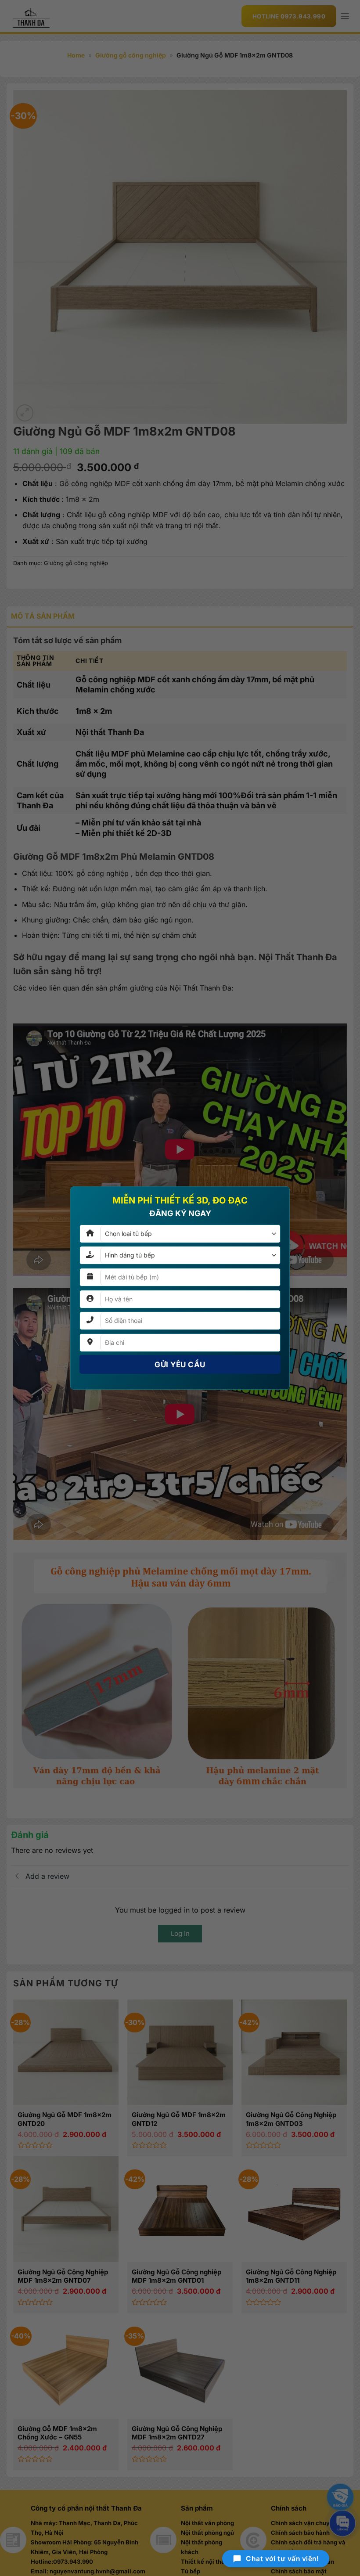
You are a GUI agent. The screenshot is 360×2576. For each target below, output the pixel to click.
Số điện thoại (125, 1233)
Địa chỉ (114, 1272)
